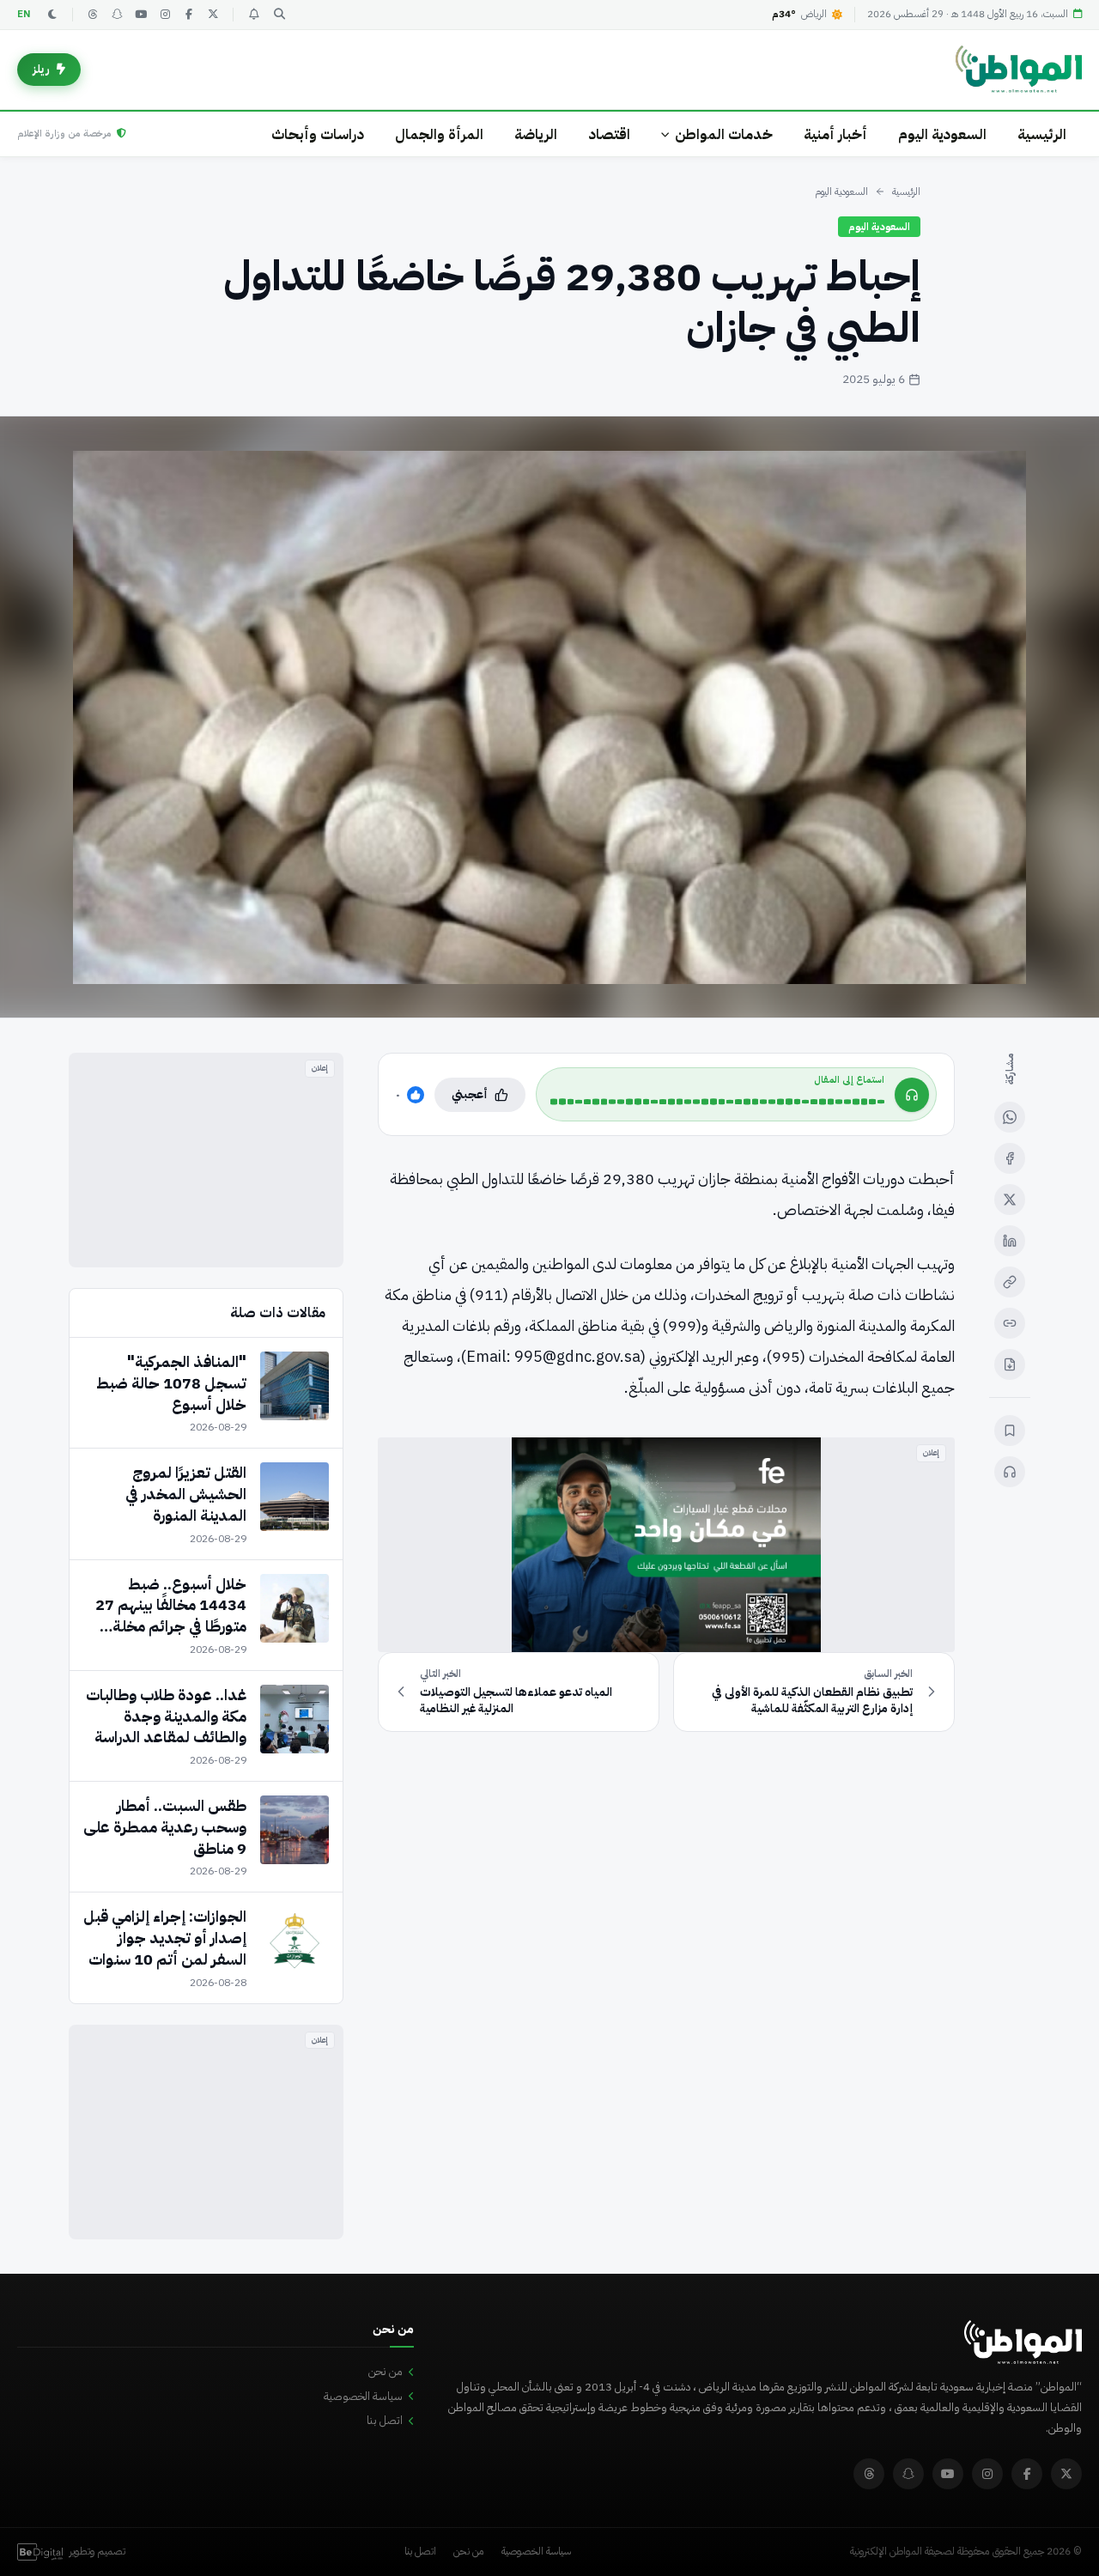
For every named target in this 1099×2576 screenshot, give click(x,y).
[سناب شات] (117, 15)
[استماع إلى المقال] (1010, 1472)
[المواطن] (1019, 70)
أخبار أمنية (835, 134)
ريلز (41, 69)
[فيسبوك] (189, 15)
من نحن (386, 2371)
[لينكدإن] (1010, 1241)
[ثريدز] (93, 15)
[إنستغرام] (165, 15)
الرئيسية (1042, 134)
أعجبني (470, 1094)
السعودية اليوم (942, 134)
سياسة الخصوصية (363, 2396)
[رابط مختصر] (1010, 1323)
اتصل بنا (385, 2420)
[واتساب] (1010, 1117)
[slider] (717, 1102)
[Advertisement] (206, 1160)
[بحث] (279, 15)
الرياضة (536, 134)
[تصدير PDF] (1010, 1364)
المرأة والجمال (439, 134)
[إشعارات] (253, 15)
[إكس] (1010, 1200)
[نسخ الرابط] (1010, 1282)
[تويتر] (213, 15)
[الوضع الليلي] (52, 15)
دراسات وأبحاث (318, 134)
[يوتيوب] (141, 15)
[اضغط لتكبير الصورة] (549, 717)
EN (24, 14)
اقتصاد (609, 134)
